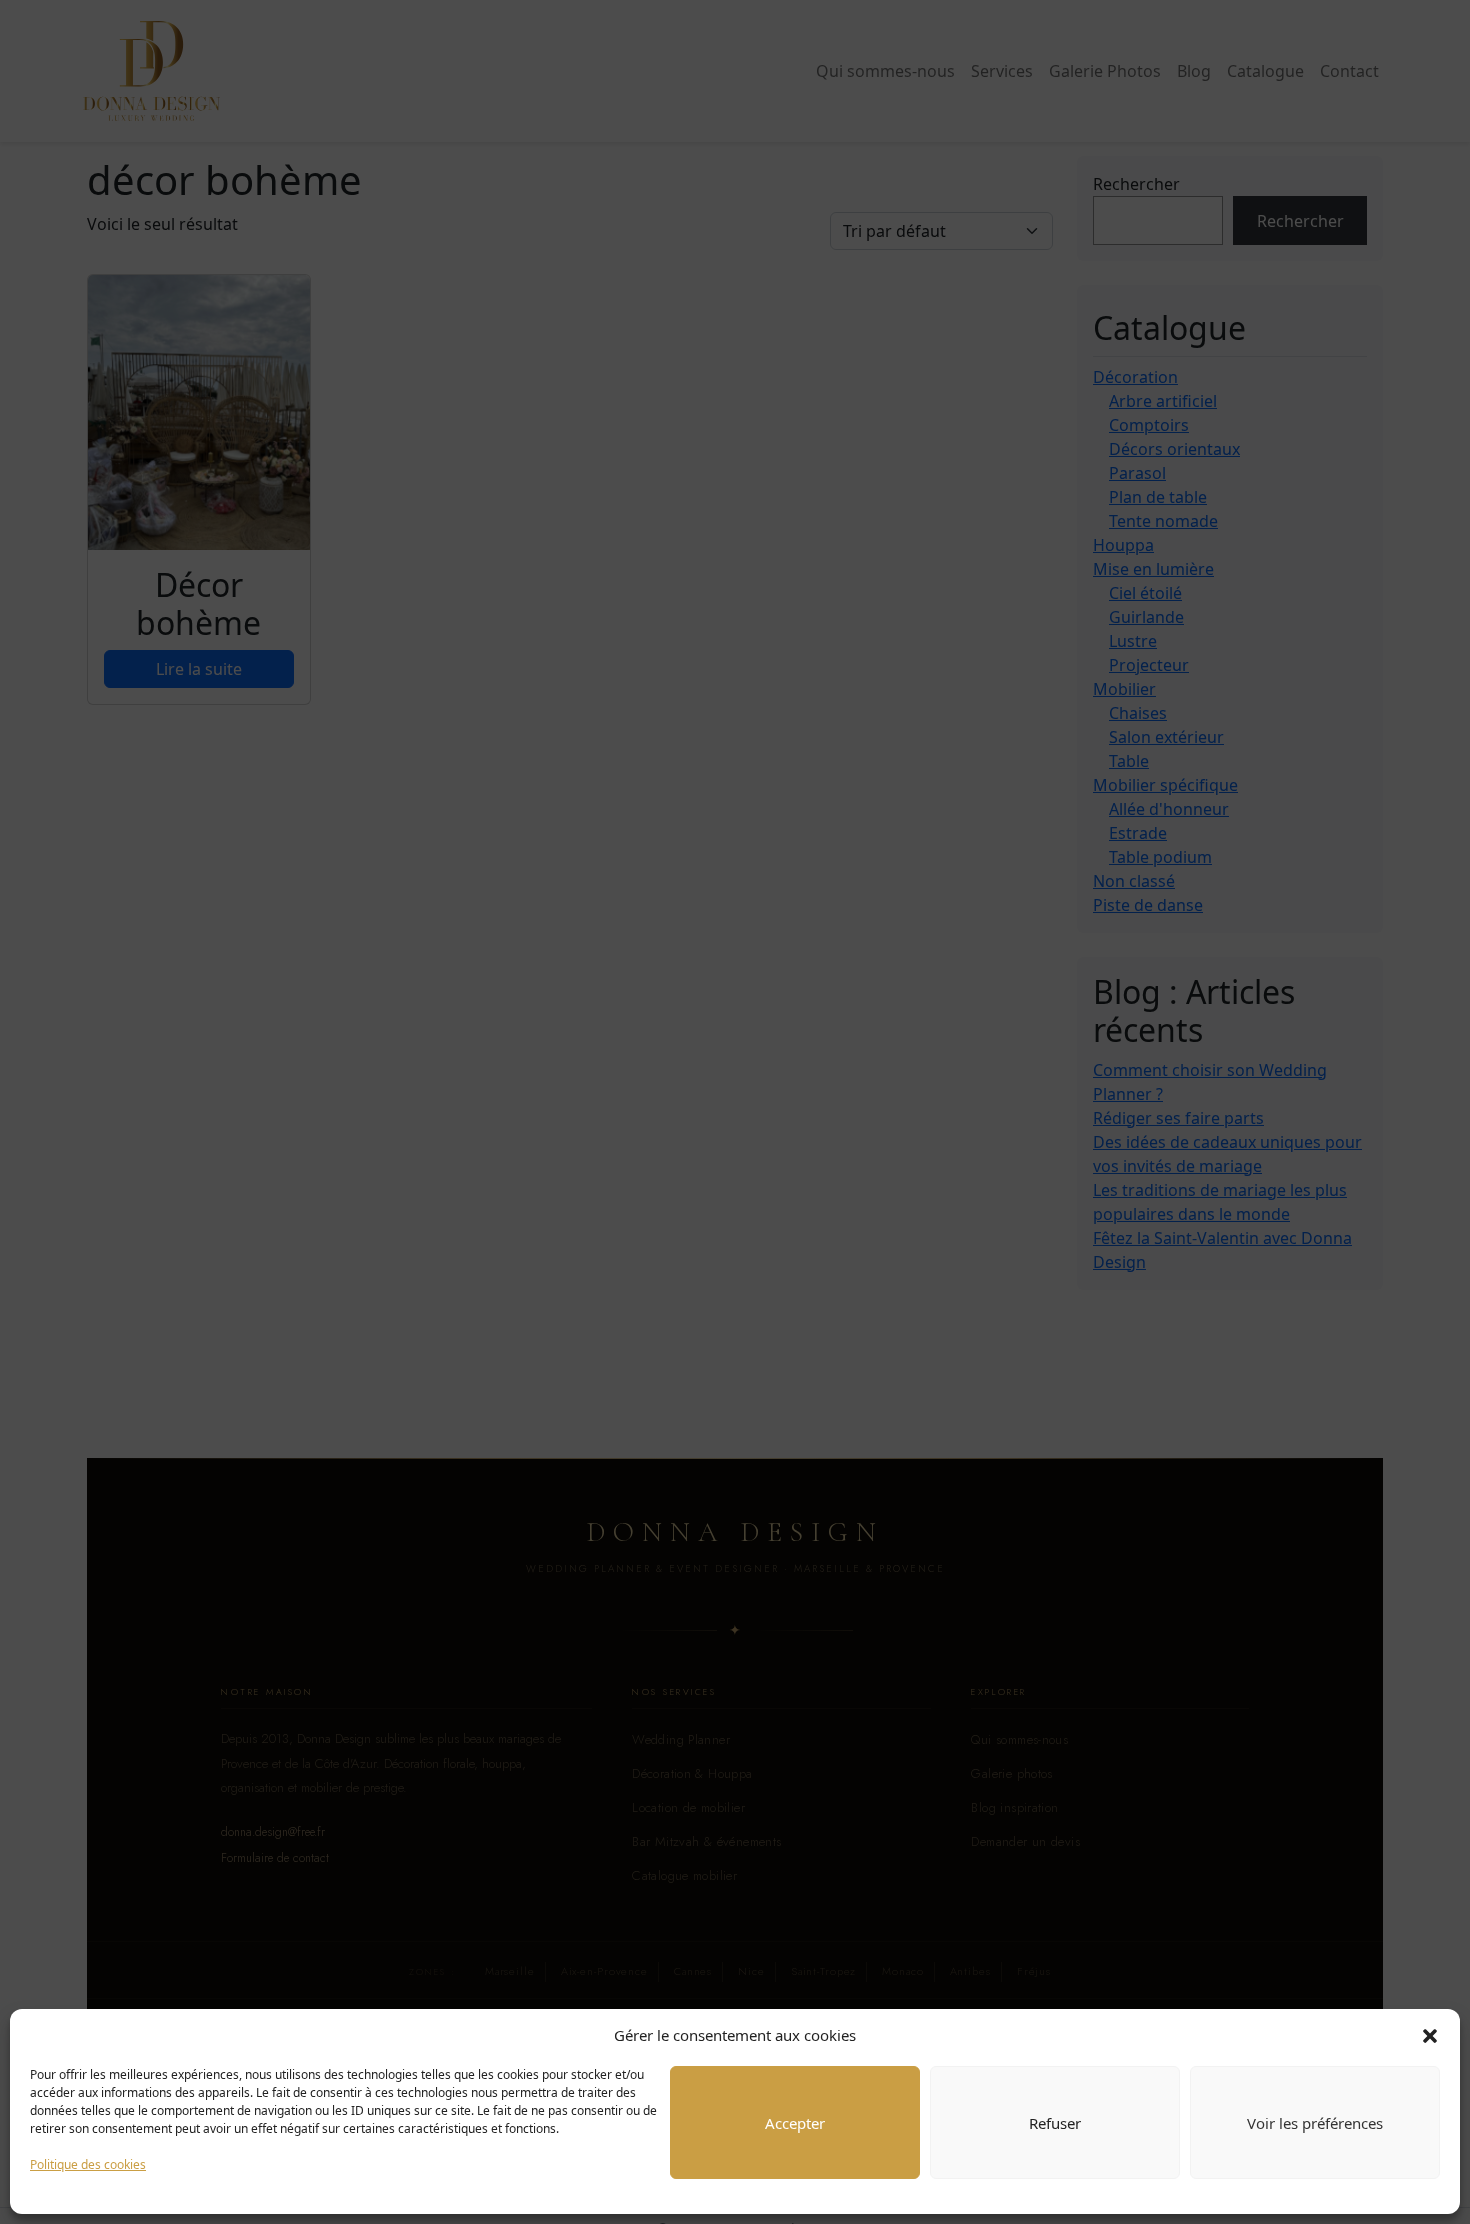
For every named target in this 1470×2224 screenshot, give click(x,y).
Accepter (795, 2123)
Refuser (1055, 2123)
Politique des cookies (88, 2164)
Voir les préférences (1315, 2123)
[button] (1430, 2035)
